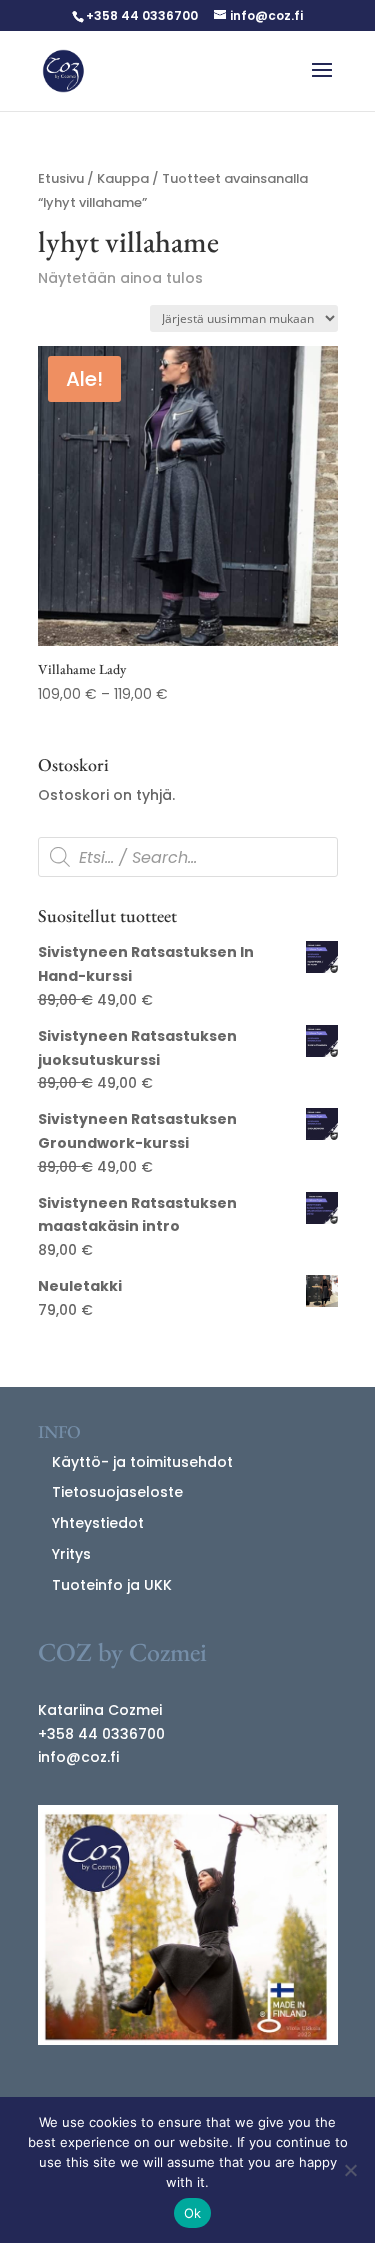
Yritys (71, 1554)
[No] (350, 2170)
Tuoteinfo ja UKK (112, 1585)
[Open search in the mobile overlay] (188, 857)
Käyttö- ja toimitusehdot (142, 1462)
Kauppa (123, 178)
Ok (193, 2213)
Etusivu (61, 178)
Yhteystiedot (98, 1523)
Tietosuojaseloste (117, 1492)
